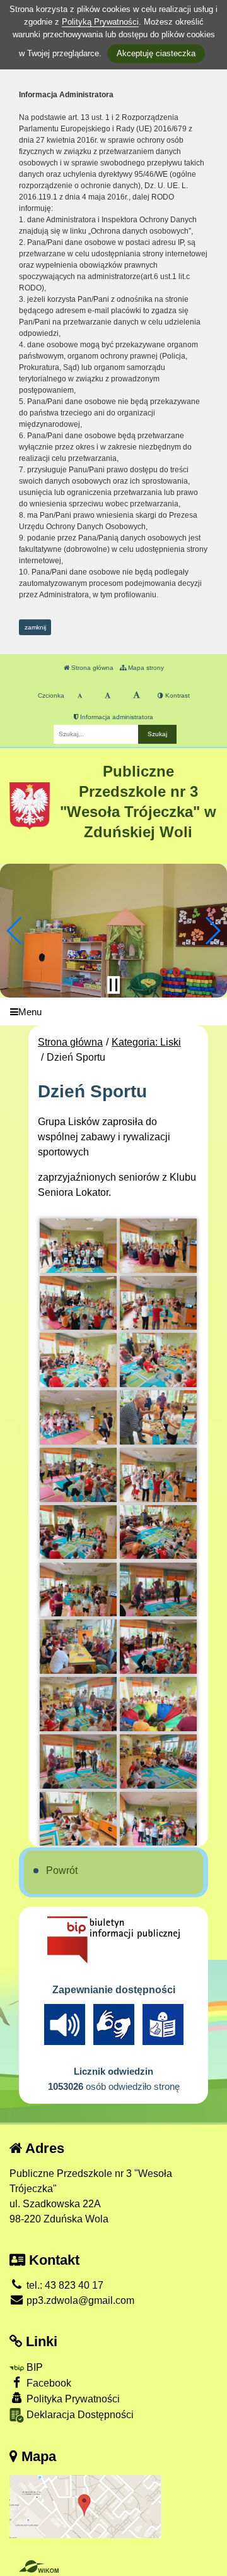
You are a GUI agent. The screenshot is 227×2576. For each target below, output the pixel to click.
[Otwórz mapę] (85, 2506)
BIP (33, 2367)
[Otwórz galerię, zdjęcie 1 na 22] (78, 1246)
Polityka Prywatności (72, 2399)
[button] (15, 931)
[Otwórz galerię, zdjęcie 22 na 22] (158, 1819)
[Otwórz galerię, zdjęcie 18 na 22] (158, 1704)
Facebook (48, 2383)
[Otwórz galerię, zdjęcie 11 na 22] (78, 1532)
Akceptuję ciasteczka (156, 53)
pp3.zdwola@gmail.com (79, 2300)
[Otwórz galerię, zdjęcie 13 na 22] (78, 1590)
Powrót (62, 1870)
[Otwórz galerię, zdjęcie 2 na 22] (158, 1246)
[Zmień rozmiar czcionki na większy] (108, 696)
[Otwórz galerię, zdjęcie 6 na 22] (158, 1360)
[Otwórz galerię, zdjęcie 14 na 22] (158, 1590)
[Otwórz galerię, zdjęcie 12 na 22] (158, 1532)
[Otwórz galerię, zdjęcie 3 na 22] (78, 1303)
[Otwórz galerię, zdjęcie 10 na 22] (158, 1475)
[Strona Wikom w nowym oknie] (39, 2567)
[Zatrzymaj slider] (113, 985)
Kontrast (177, 695)
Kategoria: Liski (146, 1042)
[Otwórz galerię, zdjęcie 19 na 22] (78, 1762)
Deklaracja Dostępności (79, 2415)
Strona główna (91, 668)
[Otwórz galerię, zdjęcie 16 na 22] (158, 1647)
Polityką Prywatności (100, 22)
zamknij (35, 627)
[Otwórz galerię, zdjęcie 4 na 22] (158, 1303)
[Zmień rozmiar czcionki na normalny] (80, 696)
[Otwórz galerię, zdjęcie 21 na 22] (78, 1819)
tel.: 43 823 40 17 (64, 2285)
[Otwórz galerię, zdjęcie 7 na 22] (78, 1417)
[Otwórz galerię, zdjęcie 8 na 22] (158, 1417)
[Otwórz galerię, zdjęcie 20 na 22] (158, 1762)
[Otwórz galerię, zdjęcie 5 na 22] (78, 1360)
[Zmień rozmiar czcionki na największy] (137, 696)
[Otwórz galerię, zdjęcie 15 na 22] (78, 1647)
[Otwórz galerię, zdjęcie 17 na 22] (78, 1704)
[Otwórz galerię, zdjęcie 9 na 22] (78, 1475)
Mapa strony (145, 668)
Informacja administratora (116, 717)
